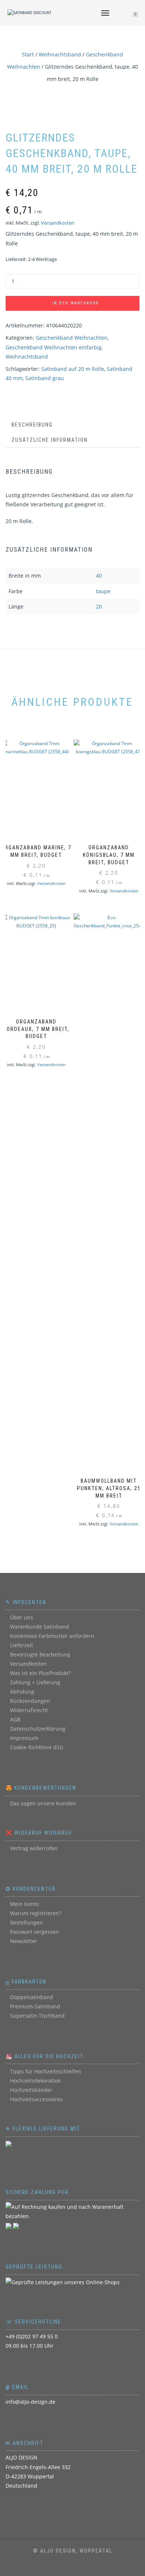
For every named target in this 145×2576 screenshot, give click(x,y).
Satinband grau (45, 378)
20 (99, 606)
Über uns (22, 1617)
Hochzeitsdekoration (36, 2081)
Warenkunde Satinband (40, 1627)
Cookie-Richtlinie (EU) (36, 1747)
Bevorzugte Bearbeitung (40, 1654)
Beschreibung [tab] (32, 425)
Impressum (24, 1738)
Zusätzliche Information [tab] (50, 440)
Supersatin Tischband (37, 2016)
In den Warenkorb (75, 303)
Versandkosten (58, 223)
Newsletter (24, 1941)
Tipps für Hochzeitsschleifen (46, 2071)
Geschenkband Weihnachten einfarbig (54, 347)
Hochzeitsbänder (31, 2090)
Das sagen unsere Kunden (43, 1803)
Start (28, 54)
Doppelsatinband (32, 1997)
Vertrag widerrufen (34, 1848)
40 (99, 576)
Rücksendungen (30, 1701)
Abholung (22, 1692)
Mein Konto (24, 1904)
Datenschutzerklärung (38, 1729)
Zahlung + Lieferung (35, 1682)
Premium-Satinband (35, 2006)
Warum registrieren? (36, 1913)
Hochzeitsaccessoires (36, 2099)
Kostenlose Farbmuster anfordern (52, 1636)
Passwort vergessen (35, 1932)
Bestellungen (26, 1922)
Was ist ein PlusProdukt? (40, 1673)
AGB (15, 1719)
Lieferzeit (22, 1645)
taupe (103, 591)
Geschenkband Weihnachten (72, 338)
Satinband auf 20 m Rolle (73, 369)
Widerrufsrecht (29, 1710)
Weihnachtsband (60, 54)
